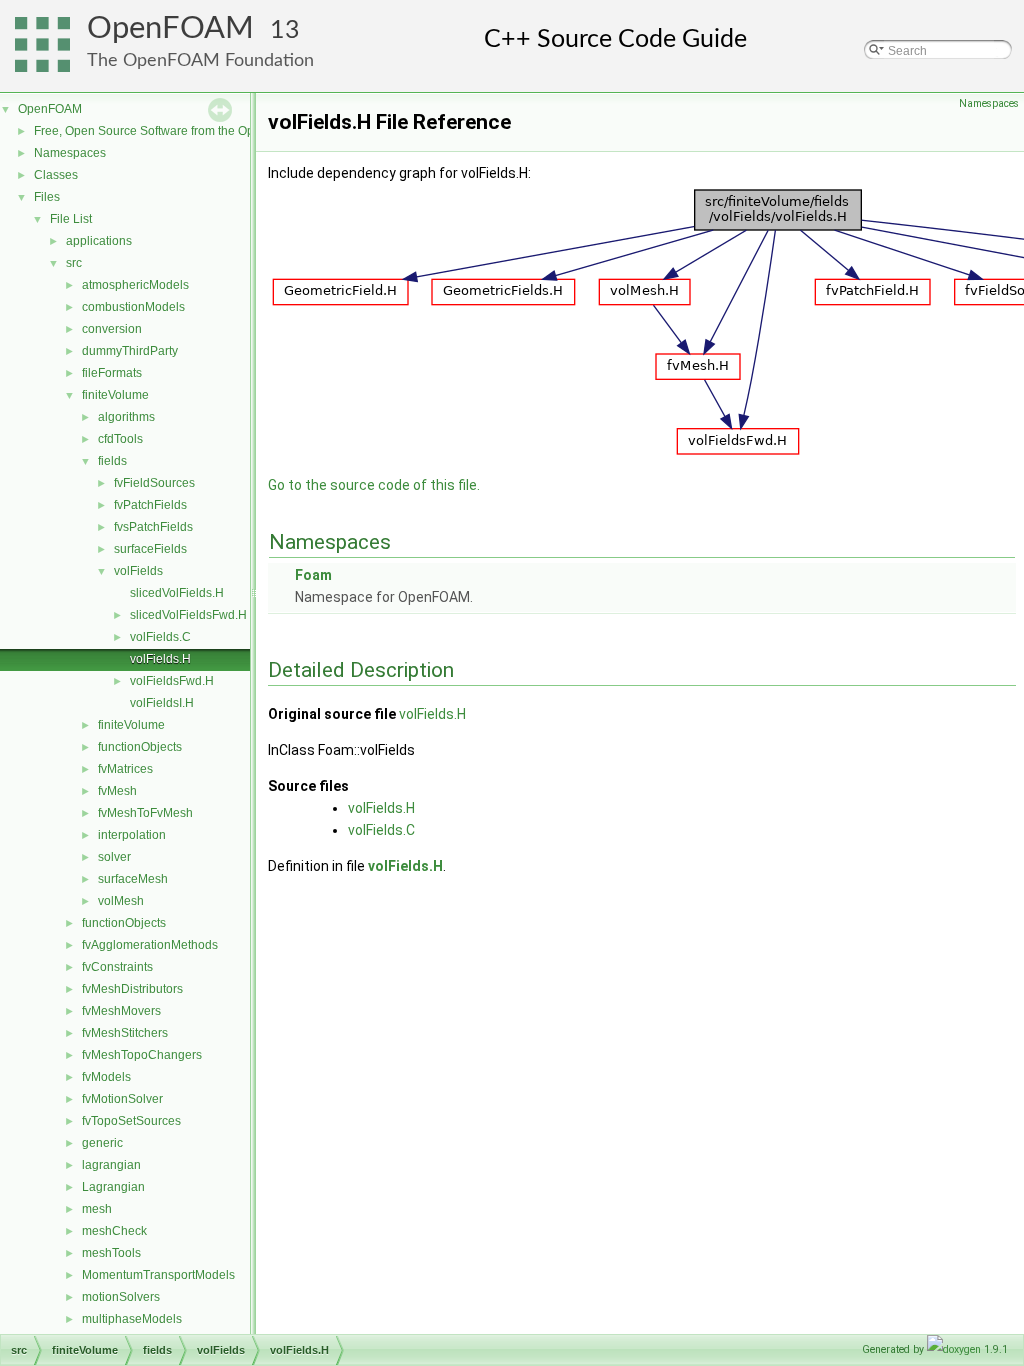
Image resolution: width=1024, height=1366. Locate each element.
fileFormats (112, 373)
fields (112, 461)
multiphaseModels (132, 1319)
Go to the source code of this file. (374, 485)
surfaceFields (150, 549)
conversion (112, 329)
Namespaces (70, 153)
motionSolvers (121, 1297)
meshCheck (114, 1231)
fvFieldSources (154, 483)
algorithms (126, 417)
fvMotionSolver (122, 1099)
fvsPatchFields (153, 527)
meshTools (111, 1253)
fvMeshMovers (121, 1011)
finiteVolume (115, 395)
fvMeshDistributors (132, 989)
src (74, 263)
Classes (56, 175)
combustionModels (133, 307)
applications (99, 241)
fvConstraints (117, 967)
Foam (313, 575)
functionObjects (140, 747)
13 (285, 30)
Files (47, 197)
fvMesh (117, 791)
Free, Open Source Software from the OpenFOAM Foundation (200, 131)
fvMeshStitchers (125, 1033)
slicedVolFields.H (177, 593)
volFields (138, 571)
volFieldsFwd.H (172, 681)
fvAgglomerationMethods (150, 945)
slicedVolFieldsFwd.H (188, 615)
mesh (97, 1209)
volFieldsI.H (162, 703)
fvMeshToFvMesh (145, 813)
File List (71, 219)
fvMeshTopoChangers (142, 1055)
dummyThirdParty (130, 351)
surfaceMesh (133, 879)
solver (114, 857)
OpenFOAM (170, 28)
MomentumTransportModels (158, 1275)
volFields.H (160, 659)
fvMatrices (125, 769)
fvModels (106, 1077)
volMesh (121, 901)
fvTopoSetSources (131, 1121)
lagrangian (111, 1165)
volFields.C (160, 637)
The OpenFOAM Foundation (200, 60)
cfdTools (120, 439)
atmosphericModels (135, 285)
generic (102, 1143)
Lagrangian (113, 1187)
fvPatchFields (150, 505)
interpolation (132, 835)
